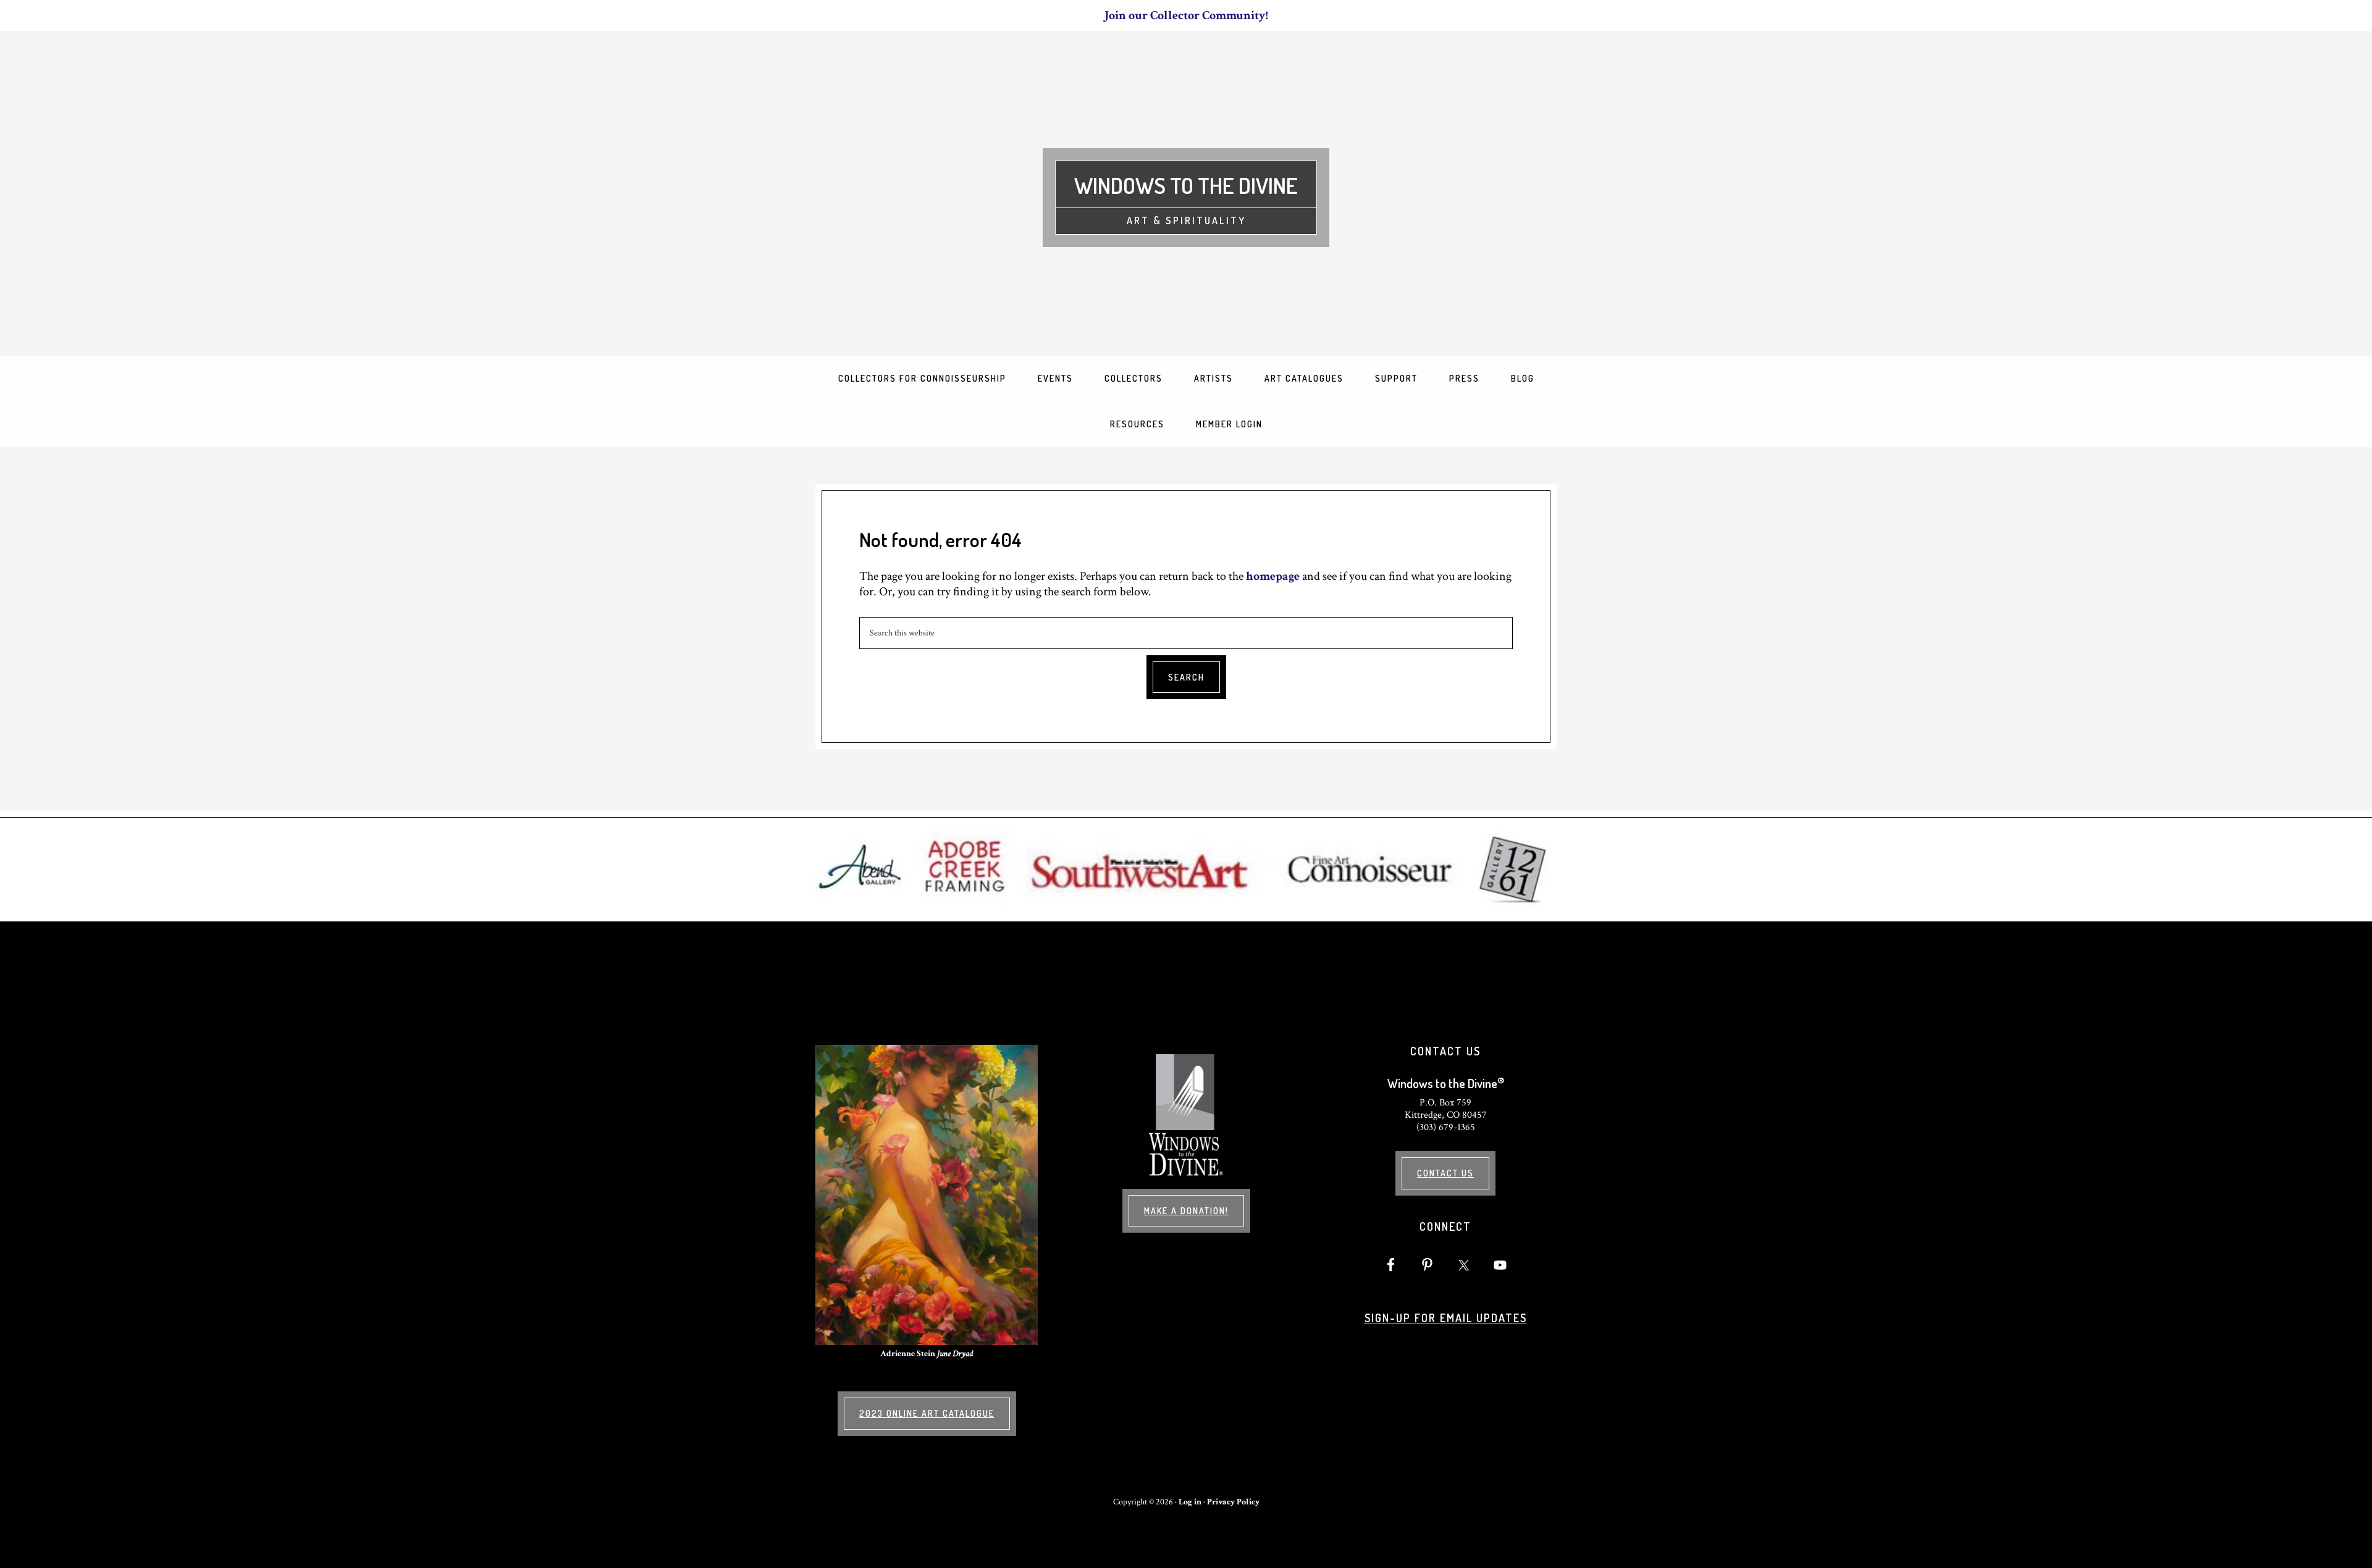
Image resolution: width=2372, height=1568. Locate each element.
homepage (1273, 576)
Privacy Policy (1233, 1502)
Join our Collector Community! (1186, 15)
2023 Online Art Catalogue (927, 1413)
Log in (1190, 1502)
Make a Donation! (1186, 1211)
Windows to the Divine (1186, 185)
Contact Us (1445, 1173)
